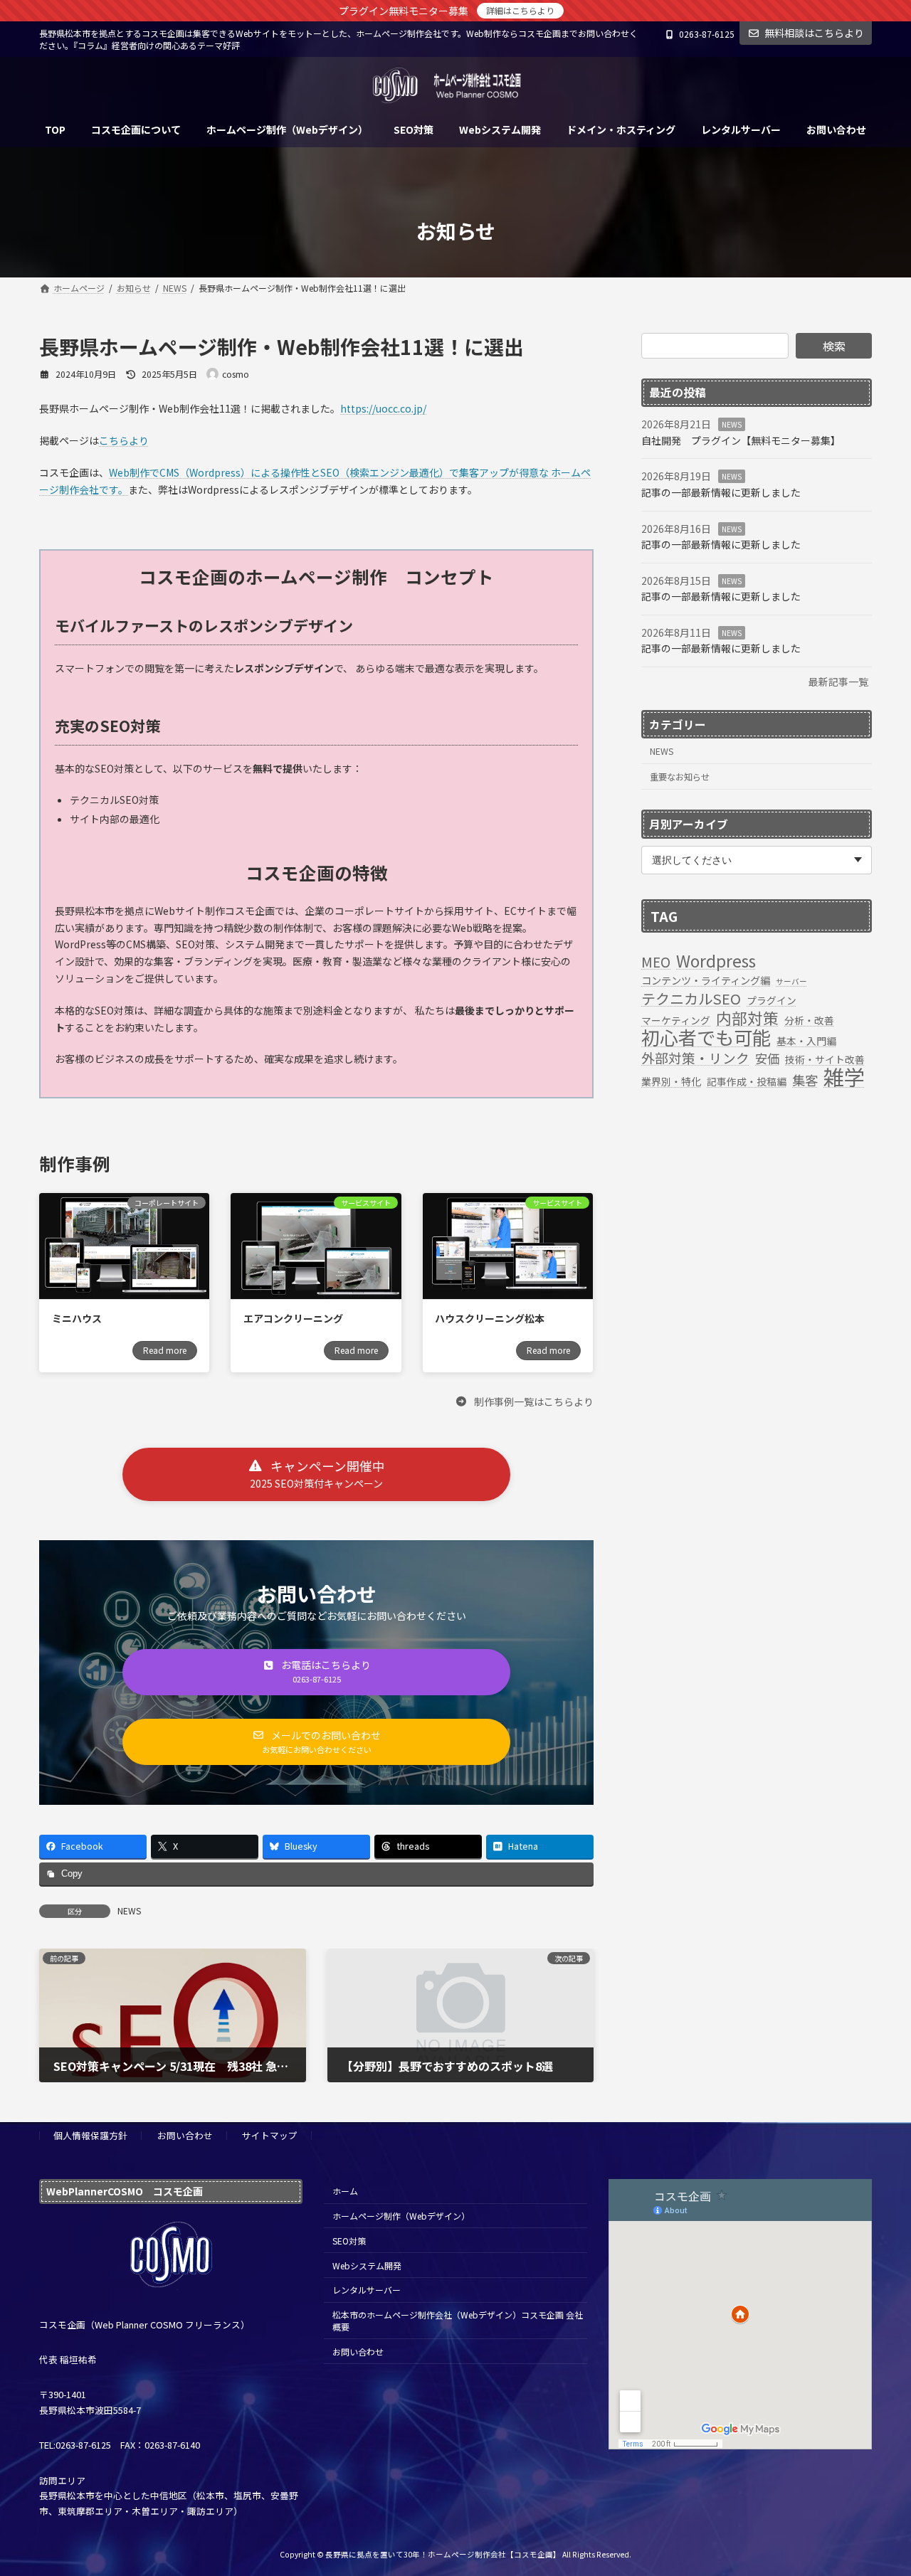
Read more (165, 1350)
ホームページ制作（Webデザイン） (401, 2216)
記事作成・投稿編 (747, 1081)
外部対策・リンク (695, 1058)
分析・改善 (809, 1020)
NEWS (129, 1910)
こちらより (124, 440)
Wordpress (716, 961)
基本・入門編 (806, 1041)
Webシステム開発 (367, 2265)
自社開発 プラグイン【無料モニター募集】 (741, 440)
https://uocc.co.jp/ (383, 408)
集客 (805, 1081)
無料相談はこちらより (814, 33)
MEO (656, 962)
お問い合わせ (185, 2135)
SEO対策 (349, 2241)
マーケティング (676, 1020)
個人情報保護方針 (90, 2135)
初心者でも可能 (706, 1038)
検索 (834, 346)
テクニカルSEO (691, 999)
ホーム (345, 2191)
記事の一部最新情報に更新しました (721, 492)
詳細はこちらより (520, 10)
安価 (767, 1059)
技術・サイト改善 (825, 1059)
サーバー (791, 981)
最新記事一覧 (838, 682)
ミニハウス (77, 1318)
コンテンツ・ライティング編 (706, 980)
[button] (524, 1401)
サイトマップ (270, 2135)
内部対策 (747, 1018)
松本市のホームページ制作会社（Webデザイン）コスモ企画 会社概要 (458, 2321)
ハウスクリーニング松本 (490, 1318)
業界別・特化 (671, 1081)
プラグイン (772, 1000)
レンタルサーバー (367, 2290)
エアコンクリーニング (293, 1318)
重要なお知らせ (680, 777)
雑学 (844, 1077)
